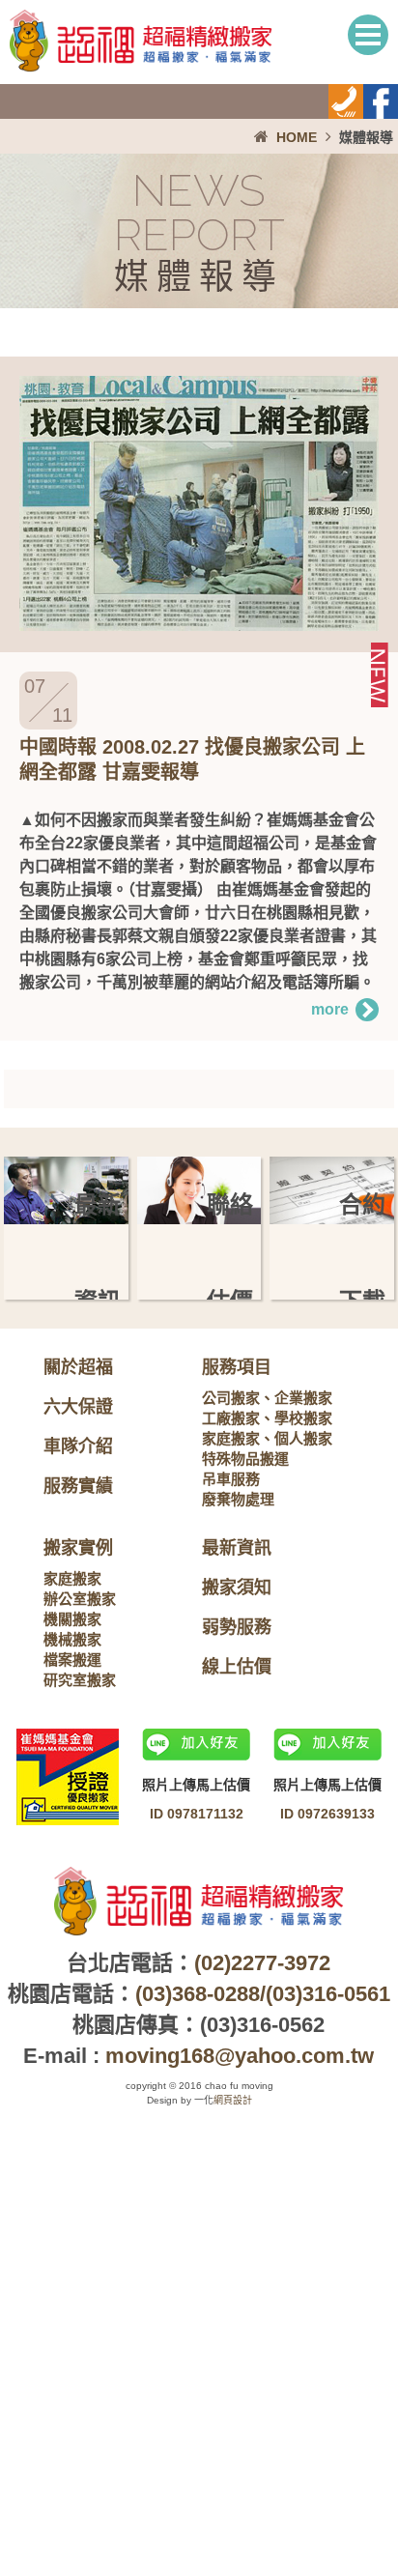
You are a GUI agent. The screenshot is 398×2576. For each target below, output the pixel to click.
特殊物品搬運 (245, 1459)
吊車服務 (231, 1479)
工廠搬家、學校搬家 (267, 1418)
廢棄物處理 (238, 1499)
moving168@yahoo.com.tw (240, 2056)
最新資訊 (237, 1548)
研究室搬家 (80, 1680)
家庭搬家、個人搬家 (267, 1438)
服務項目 (237, 1367)
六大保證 (78, 1407)
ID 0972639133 (327, 1814)
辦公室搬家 (80, 1599)
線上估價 (237, 1667)
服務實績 (78, 1486)
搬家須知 (237, 1588)
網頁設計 (233, 2100)
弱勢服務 (237, 1627)
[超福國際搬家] (141, 68)
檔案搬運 (72, 1660)
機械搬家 (72, 1639)
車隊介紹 (78, 1446)
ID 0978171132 (197, 1814)
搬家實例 (78, 1548)
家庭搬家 (72, 1578)
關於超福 (78, 1367)
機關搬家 (72, 1619)
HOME (297, 137)
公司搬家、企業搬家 (267, 1398)
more (330, 1009)
